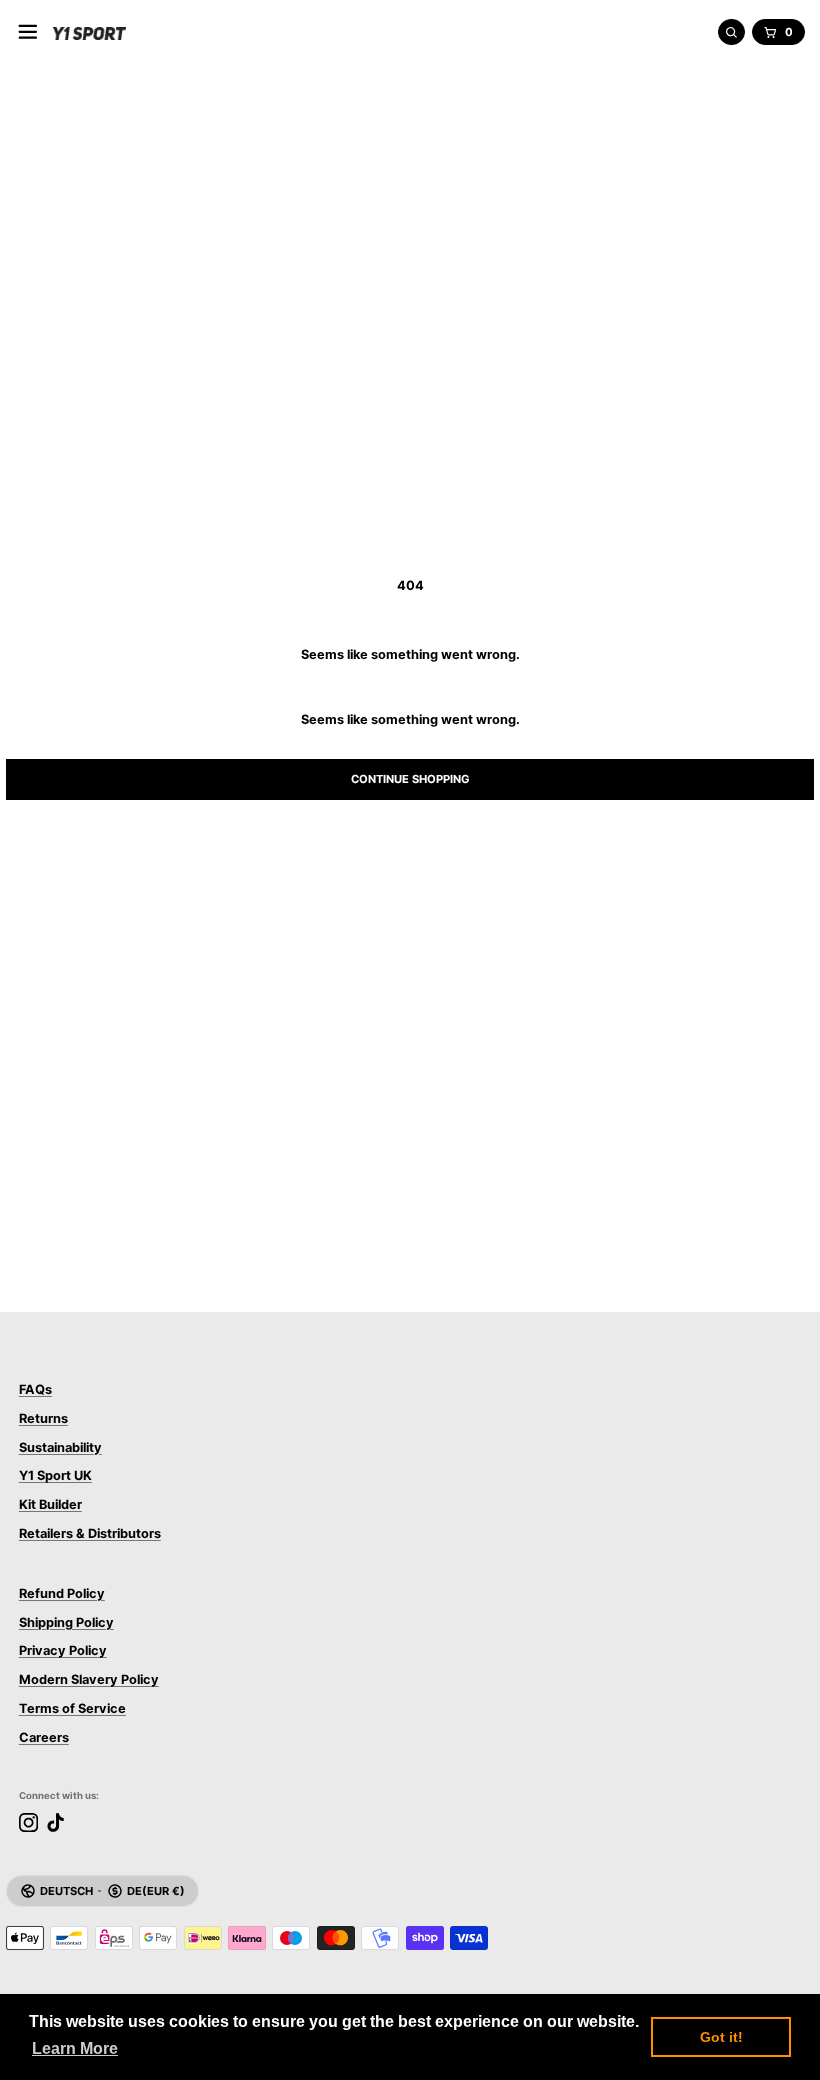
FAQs (35, 1389)
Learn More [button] (75, 2048)
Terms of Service (72, 1708)
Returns (43, 1418)
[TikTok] (55, 1822)
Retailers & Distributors (90, 1533)
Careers (44, 1737)
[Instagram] (28, 1822)
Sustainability (60, 1447)
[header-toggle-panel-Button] (28, 32)
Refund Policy (62, 1593)
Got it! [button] (721, 2037)
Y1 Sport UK (55, 1475)
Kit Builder (50, 1504)
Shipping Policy (66, 1622)
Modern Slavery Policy (89, 1679)
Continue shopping (410, 779)
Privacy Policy (63, 1650)
